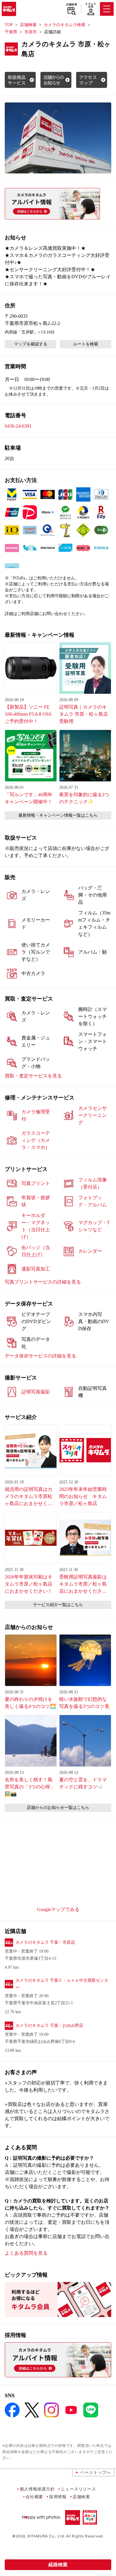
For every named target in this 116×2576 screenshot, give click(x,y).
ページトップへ (95, 2472)
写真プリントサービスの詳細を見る (43, 1282)
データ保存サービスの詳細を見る (40, 1356)
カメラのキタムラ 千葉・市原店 (45, 1942)
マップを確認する (31, 344)
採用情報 (58, 2497)
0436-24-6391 (18, 426)
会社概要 (34, 2497)
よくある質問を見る (26, 2253)
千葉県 (11, 32)
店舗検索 (72, 4)
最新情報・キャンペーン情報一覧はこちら (58, 815)
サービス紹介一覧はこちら (58, 1605)
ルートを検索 (86, 344)
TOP (9, 25)
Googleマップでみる (58, 1909)
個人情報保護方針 (37, 2489)
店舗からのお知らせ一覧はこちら (58, 1808)
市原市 (31, 32)
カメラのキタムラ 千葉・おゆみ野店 (49, 2026)
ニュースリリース (78, 2489)
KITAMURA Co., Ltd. (46, 2536)
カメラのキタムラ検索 (65, 25)
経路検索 (58, 2565)
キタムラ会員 (91, 5)
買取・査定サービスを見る (33, 1076)
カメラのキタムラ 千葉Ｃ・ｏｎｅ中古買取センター (62, 1984)
